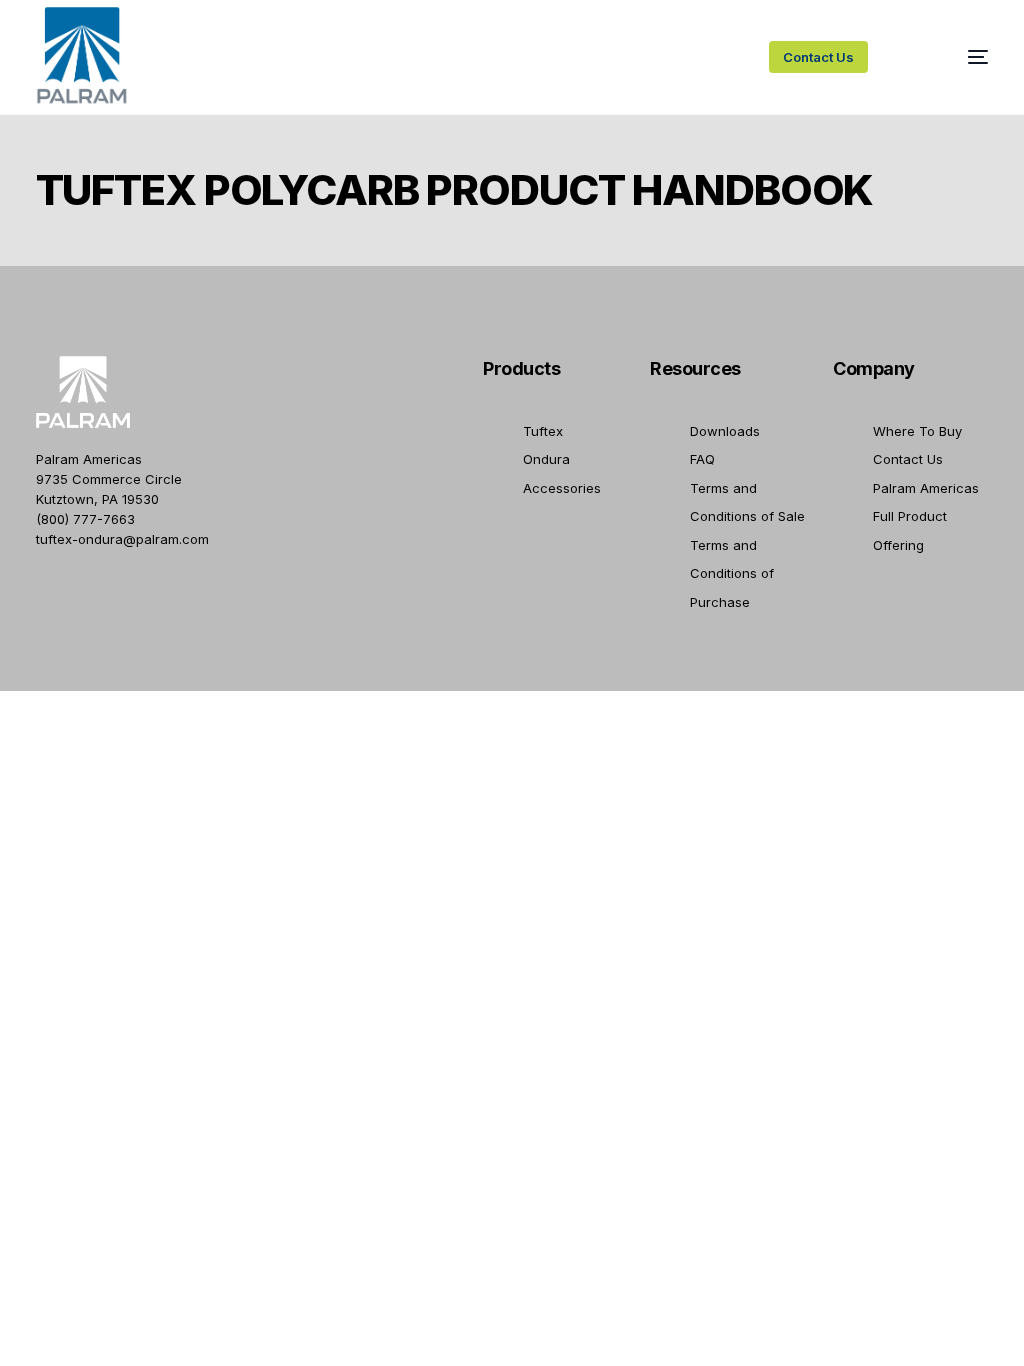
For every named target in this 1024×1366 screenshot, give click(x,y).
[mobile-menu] (955, 57)
